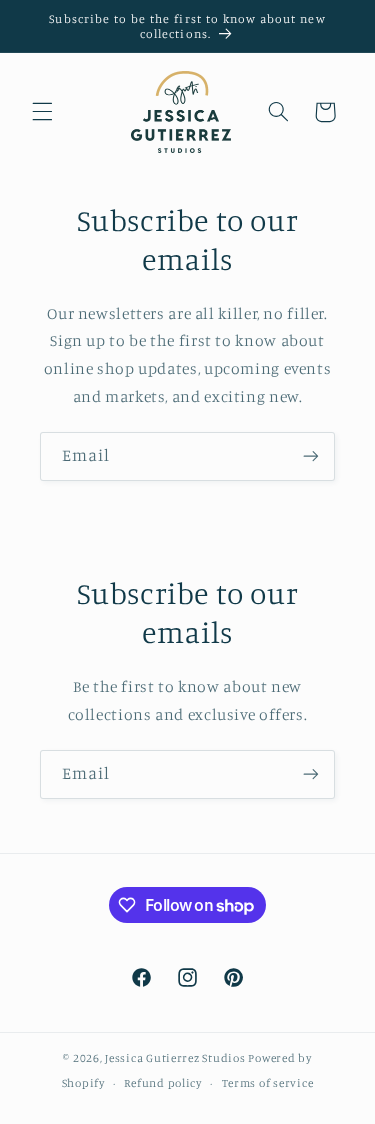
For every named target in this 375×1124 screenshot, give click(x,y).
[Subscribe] (311, 456)
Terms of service (268, 1083)
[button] (42, 112)
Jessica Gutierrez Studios (175, 1058)
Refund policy (163, 1083)
